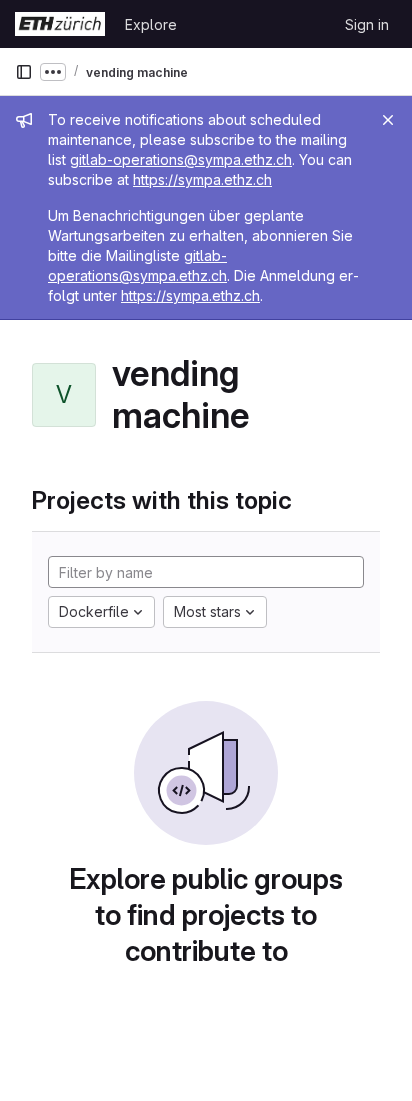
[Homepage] (60, 24)
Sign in (367, 24)
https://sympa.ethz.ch (202, 179)
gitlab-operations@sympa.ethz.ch (181, 159)
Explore (151, 24)
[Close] (388, 120)
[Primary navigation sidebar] (24, 72)
